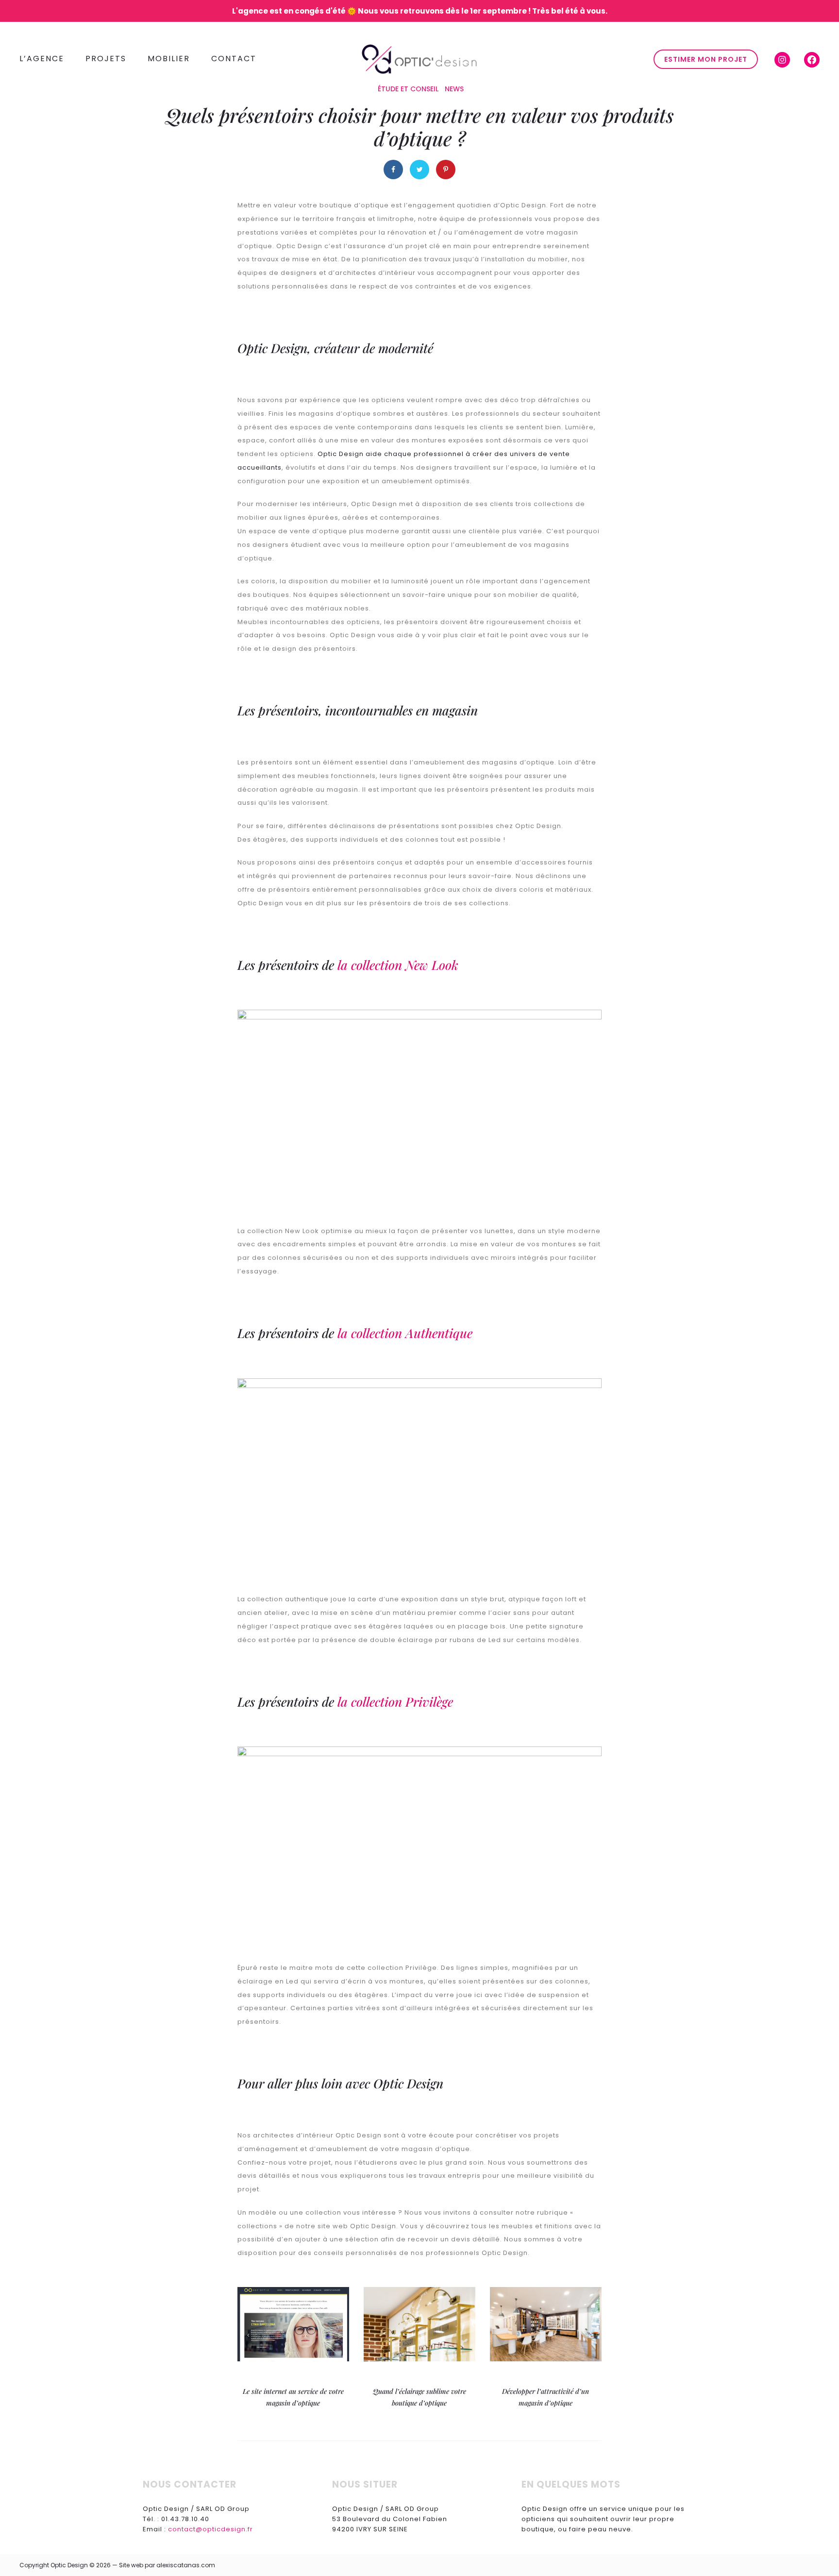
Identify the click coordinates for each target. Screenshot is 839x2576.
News (454, 89)
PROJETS (106, 59)
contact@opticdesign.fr (210, 2529)
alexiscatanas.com (186, 2565)
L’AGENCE (42, 59)
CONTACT (234, 59)
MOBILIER (169, 59)
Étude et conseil (408, 89)
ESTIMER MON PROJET (706, 59)
